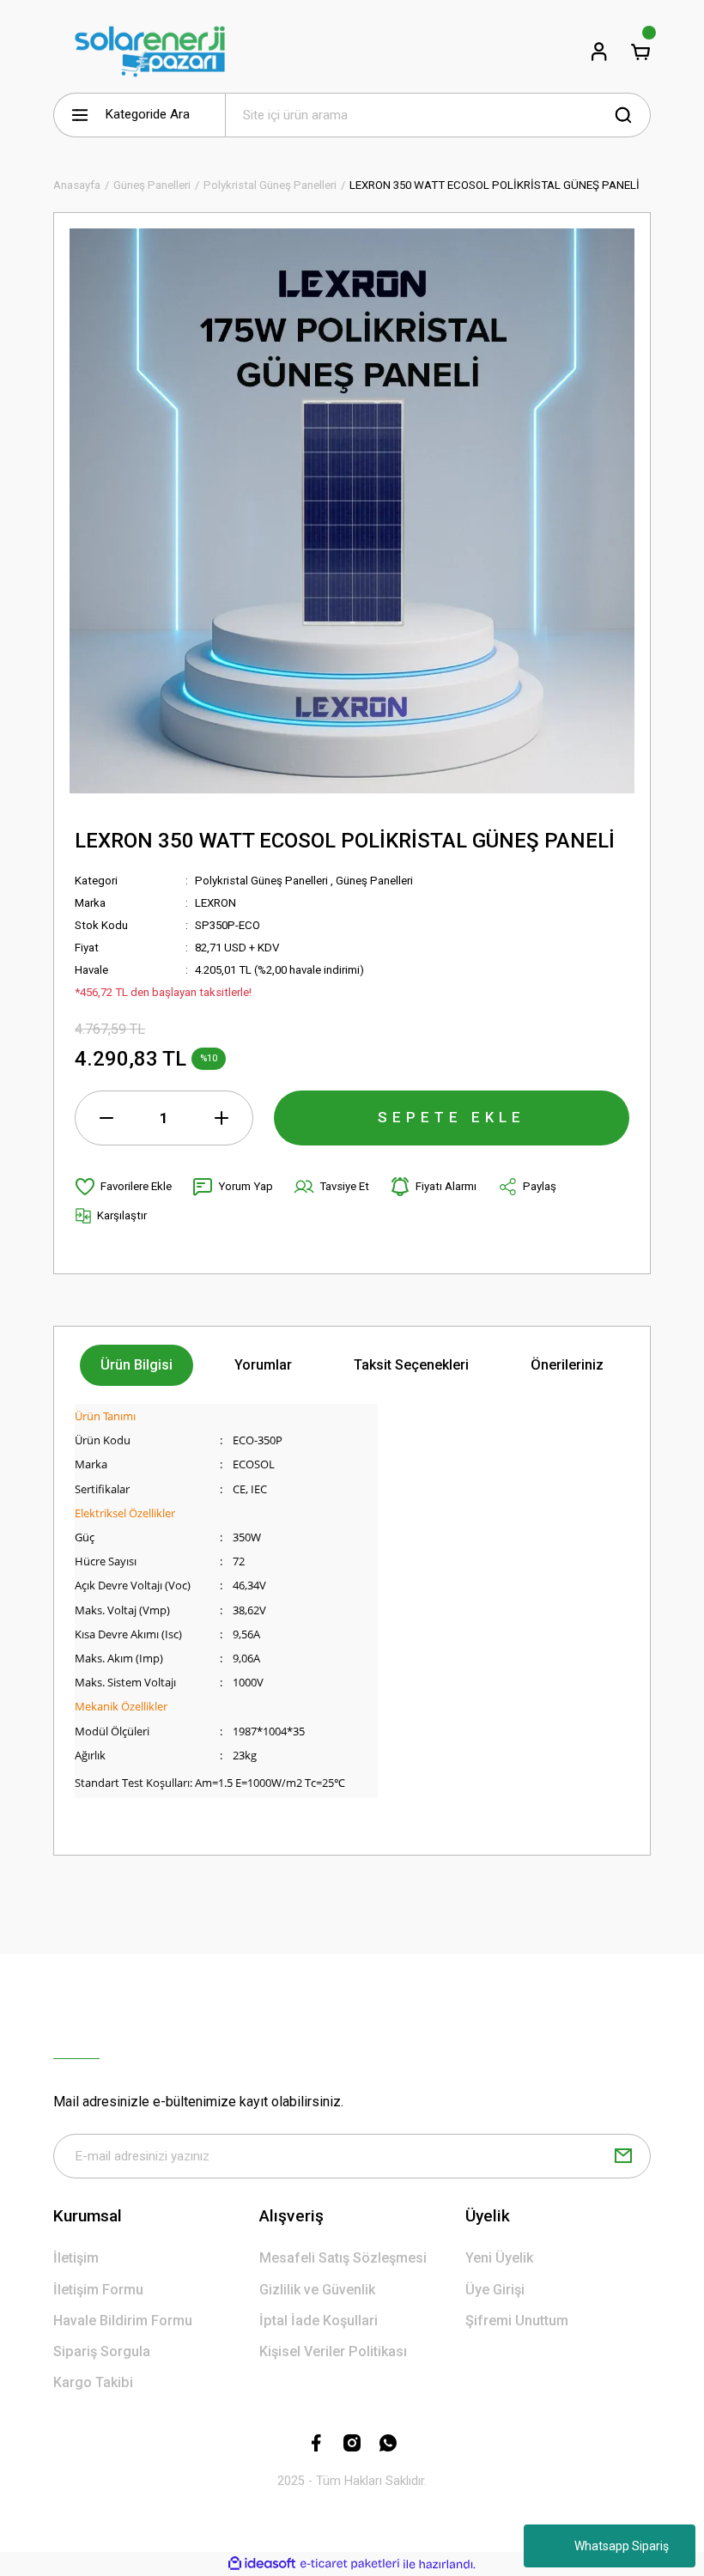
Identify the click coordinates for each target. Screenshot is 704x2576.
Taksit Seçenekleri (411, 1365)
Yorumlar (263, 1365)
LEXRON (215, 903)
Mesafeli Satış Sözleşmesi (343, 2258)
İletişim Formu (98, 2290)
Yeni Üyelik (499, 2258)
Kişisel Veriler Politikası (333, 2351)
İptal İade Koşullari (319, 2321)
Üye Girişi (495, 2290)
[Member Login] (599, 52)
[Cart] (640, 52)
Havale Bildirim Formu (123, 2321)
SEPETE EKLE (452, 1117)
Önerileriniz (567, 1365)
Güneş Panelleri (374, 881)
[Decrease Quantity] (106, 1118)
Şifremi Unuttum (517, 2321)
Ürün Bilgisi (137, 1365)
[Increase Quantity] (222, 1118)
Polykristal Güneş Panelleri (261, 881)
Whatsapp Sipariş (622, 2546)
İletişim (76, 2258)
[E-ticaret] (350, 2564)
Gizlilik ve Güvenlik (317, 2290)
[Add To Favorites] (123, 1187)
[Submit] (623, 2156)
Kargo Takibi (93, 2382)
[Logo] (150, 52)
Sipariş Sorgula (102, 2351)
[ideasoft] (262, 2564)
